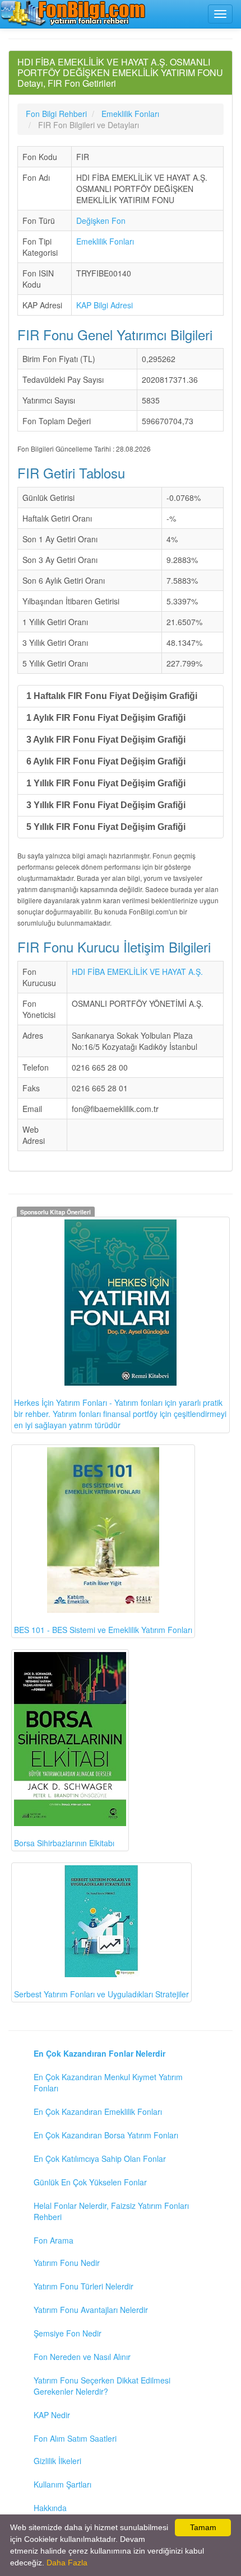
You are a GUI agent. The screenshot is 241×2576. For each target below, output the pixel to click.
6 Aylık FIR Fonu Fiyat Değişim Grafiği (106, 761)
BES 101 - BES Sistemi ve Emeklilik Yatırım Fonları (103, 1630)
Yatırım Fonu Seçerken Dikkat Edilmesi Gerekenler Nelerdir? (102, 2386)
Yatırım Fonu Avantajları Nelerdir (91, 2310)
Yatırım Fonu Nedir (67, 2263)
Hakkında (50, 2508)
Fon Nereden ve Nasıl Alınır (82, 2357)
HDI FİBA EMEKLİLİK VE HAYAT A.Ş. (137, 972)
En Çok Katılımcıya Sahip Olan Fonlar (100, 2159)
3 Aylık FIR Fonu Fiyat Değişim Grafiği (106, 740)
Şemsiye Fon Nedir (68, 2333)
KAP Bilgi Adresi (105, 305)
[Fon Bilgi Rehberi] (73, 13)
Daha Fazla (67, 2563)
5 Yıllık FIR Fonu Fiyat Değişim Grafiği (106, 827)
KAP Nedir (52, 2415)
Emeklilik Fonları (105, 241)
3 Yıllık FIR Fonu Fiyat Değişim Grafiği (106, 805)
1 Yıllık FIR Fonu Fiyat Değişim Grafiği (106, 783)
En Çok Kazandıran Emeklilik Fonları (98, 2112)
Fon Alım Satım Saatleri (75, 2438)
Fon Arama (54, 2240)
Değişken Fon (101, 220)
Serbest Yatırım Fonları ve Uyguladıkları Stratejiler (101, 1994)
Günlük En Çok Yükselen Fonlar (90, 2182)
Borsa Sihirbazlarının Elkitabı (64, 1843)
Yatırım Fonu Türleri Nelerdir (84, 2286)
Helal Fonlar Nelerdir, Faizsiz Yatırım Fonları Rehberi (111, 2211)
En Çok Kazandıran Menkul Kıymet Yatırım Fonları (108, 2082)
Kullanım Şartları (62, 2484)
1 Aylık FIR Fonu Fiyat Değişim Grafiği (106, 718)
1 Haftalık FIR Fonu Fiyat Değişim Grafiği (112, 696)
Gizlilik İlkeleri (57, 2461)
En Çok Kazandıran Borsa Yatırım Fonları (106, 2135)
